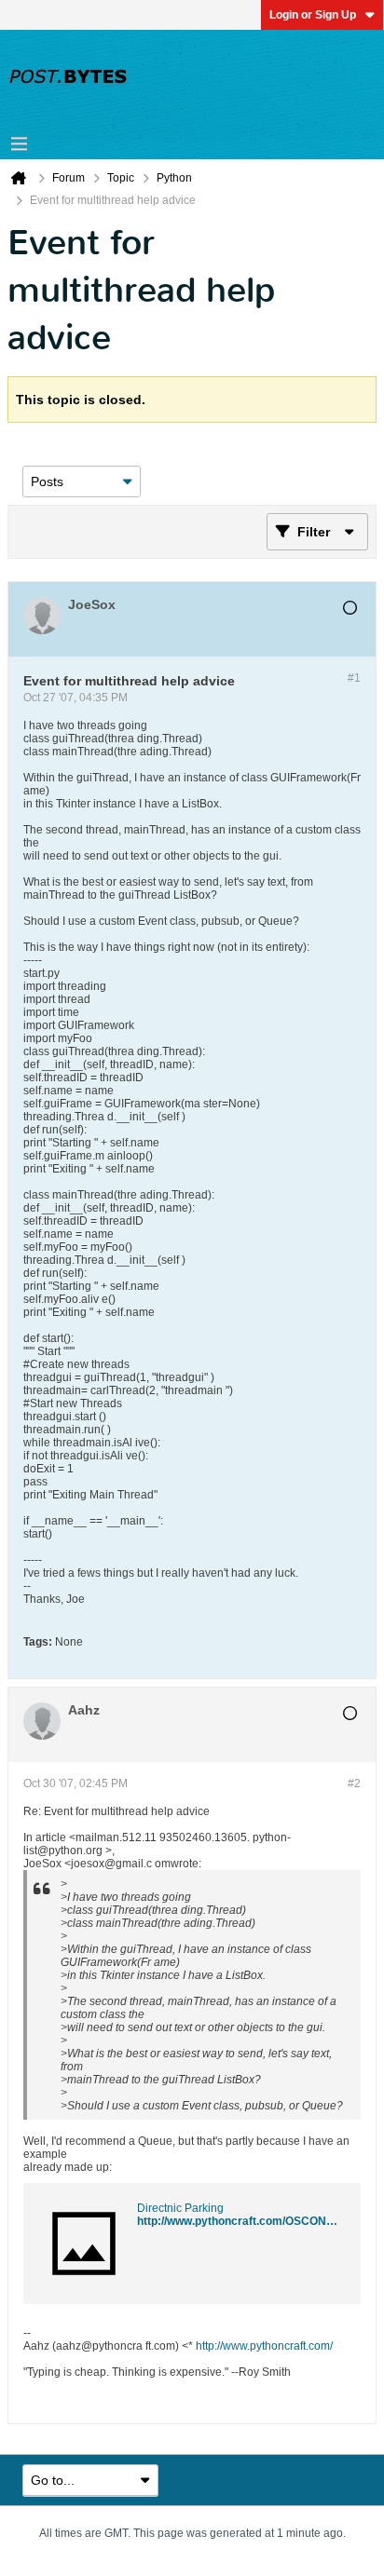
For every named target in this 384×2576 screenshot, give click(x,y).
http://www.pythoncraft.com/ (264, 2346)
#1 (354, 678)
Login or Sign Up (313, 15)
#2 (354, 1783)
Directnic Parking (180, 2208)
